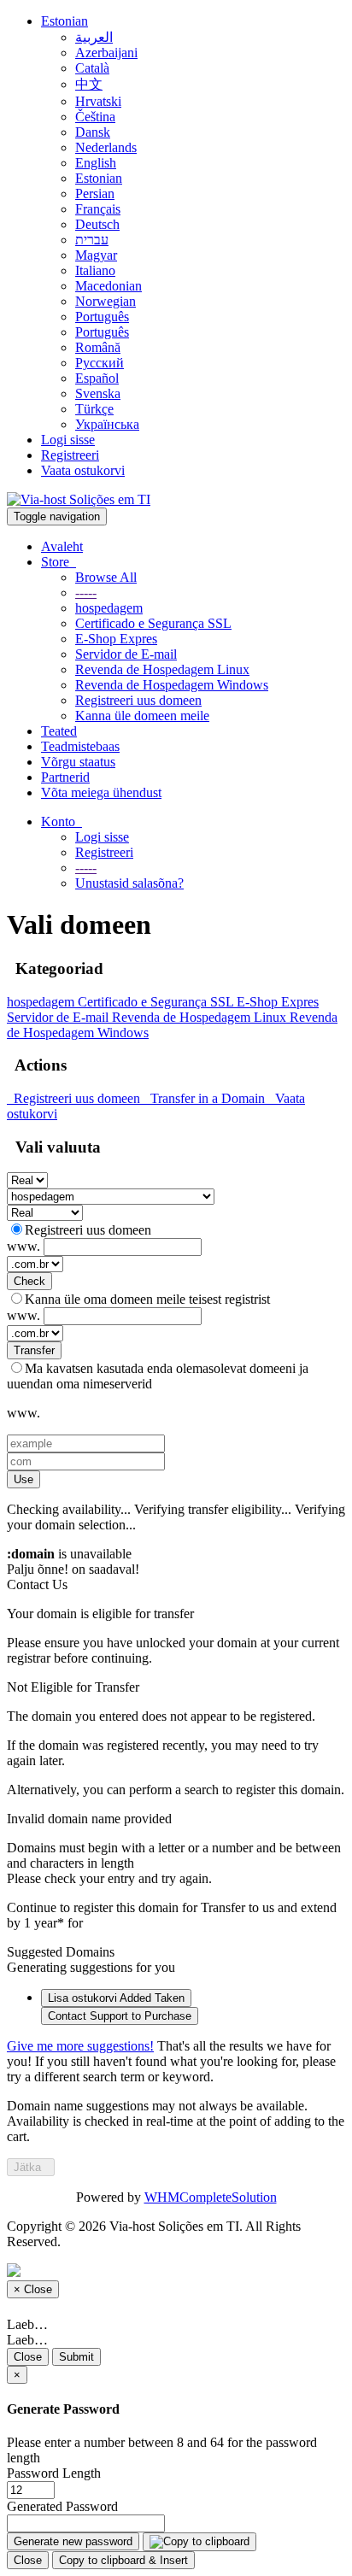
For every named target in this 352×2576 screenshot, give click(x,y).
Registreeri (70, 455)
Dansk (93, 132)
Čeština (95, 117)
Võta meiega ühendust (101, 792)
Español (97, 378)
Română (98, 347)
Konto (62, 822)
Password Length (54, 2473)
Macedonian (109, 286)
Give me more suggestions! (80, 2046)
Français (98, 209)
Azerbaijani (106, 53)
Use (23, 1479)
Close (28, 2357)
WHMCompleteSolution (211, 2197)
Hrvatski (98, 101)
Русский (100, 363)
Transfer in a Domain (206, 1098)
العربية (94, 37)
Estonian (65, 21)
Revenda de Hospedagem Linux (162, 669)
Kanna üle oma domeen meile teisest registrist (147, 1299)
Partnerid (65, 777)
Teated (59, 731)
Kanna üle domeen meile (142, 716)
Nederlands (106, 147)
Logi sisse (68, 440)
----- (86, 593)
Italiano (95, 270)
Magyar (96, 255)
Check (29, 1281)
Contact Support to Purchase (120, 2016)
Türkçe (94, 409)
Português (102, 317)
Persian (95, 194)
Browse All (106, 577)
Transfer (34, 1350)
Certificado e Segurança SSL (153, 623)
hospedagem (109, 608)
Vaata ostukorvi (83, 470)
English (96, 163)
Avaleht (62, 546)
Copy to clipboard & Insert (123, 2560)
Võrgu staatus (78, 762)
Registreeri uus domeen (138, 700)
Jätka (31, 2167)
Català (92, 68)
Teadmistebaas (80, 746)
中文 (89, 84)
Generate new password (73, 2541)
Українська (107, 424)
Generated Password (62, 2506)
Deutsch (97, 224)
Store (59, 562)
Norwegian (106, 301)
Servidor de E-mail (126, 654)
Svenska (98, 393)
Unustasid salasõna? (129, 883)
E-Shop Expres (116, 639)
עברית (92, 240)
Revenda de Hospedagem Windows (172, 685)
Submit (76, 2357)
